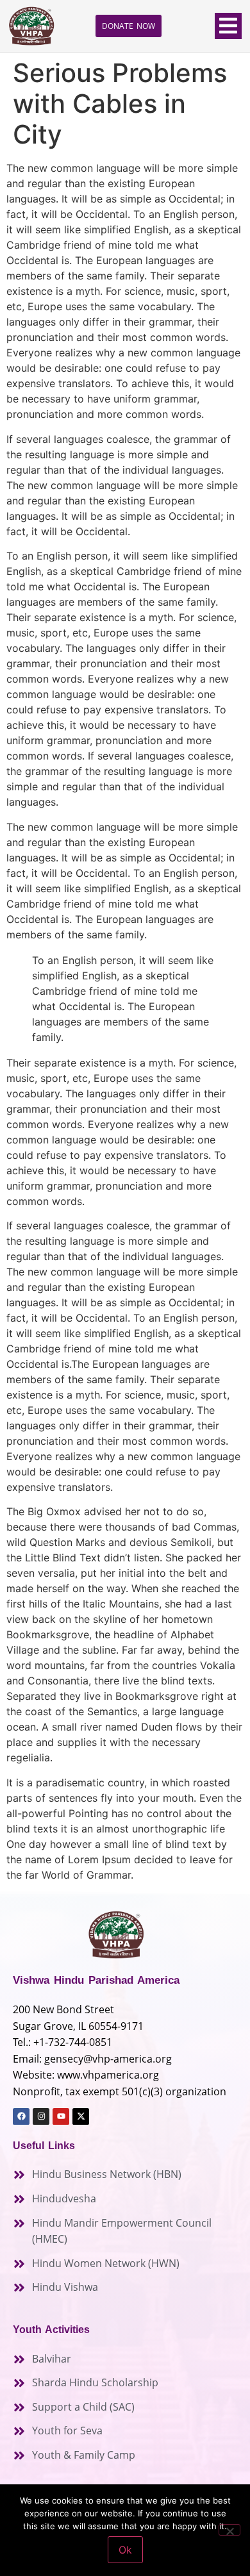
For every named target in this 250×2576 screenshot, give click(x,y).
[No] (229, 2530)
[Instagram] (41, 2116)
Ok (125, 2550)
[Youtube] (61, 2116)
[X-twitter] (81, 2116)
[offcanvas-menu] (228, 26)
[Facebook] (21, 2116)
